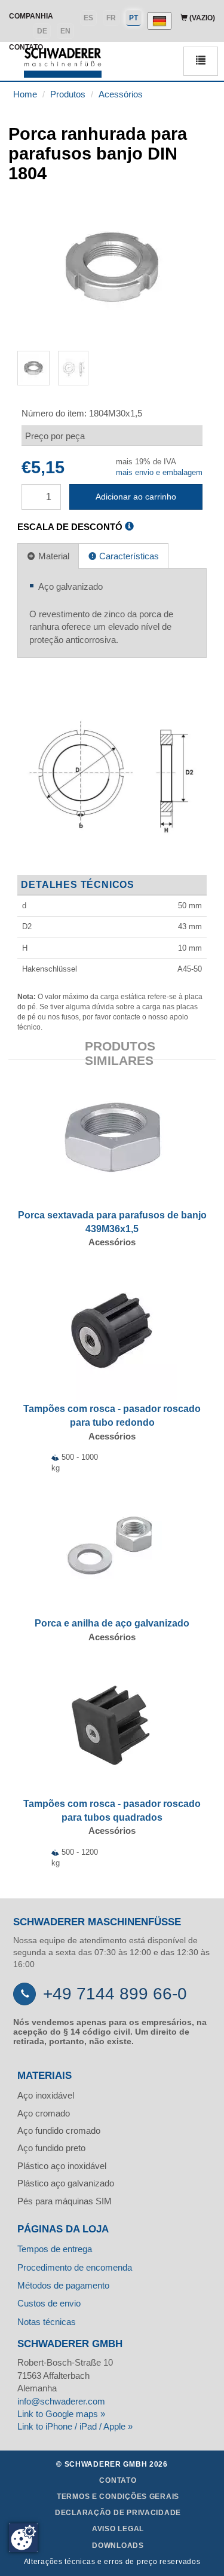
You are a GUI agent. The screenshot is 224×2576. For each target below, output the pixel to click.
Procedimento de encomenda (75, 2267)
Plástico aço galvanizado (66, 2183)
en (65, 31)
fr (111, 18)
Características (128, 556)
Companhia (31, 16)
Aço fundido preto (51, 2148)
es (88, 18)
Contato (118, 2480)
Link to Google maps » (61, 2414)
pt (134, 18)
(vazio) (201, 18)
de (42, 31)
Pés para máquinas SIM (65, 2201)
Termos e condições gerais (118, 2497)
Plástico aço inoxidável (62, 2166)
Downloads (118, 2546)
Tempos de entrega (55, 2249)
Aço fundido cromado (59, 2131)
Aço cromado (44, 2113)
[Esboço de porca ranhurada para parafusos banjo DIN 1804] (112, 773)
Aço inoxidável (46, 2095)
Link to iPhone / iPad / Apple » (75, 2426)
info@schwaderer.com (61, 2401)
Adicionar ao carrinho (136, 497)
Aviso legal (118, 2529)
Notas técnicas (47, 2322)
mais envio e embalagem (159, 472)
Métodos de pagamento (63, 2285)
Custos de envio (49, 2303)
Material (53, 556)
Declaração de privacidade (118, 2513)
